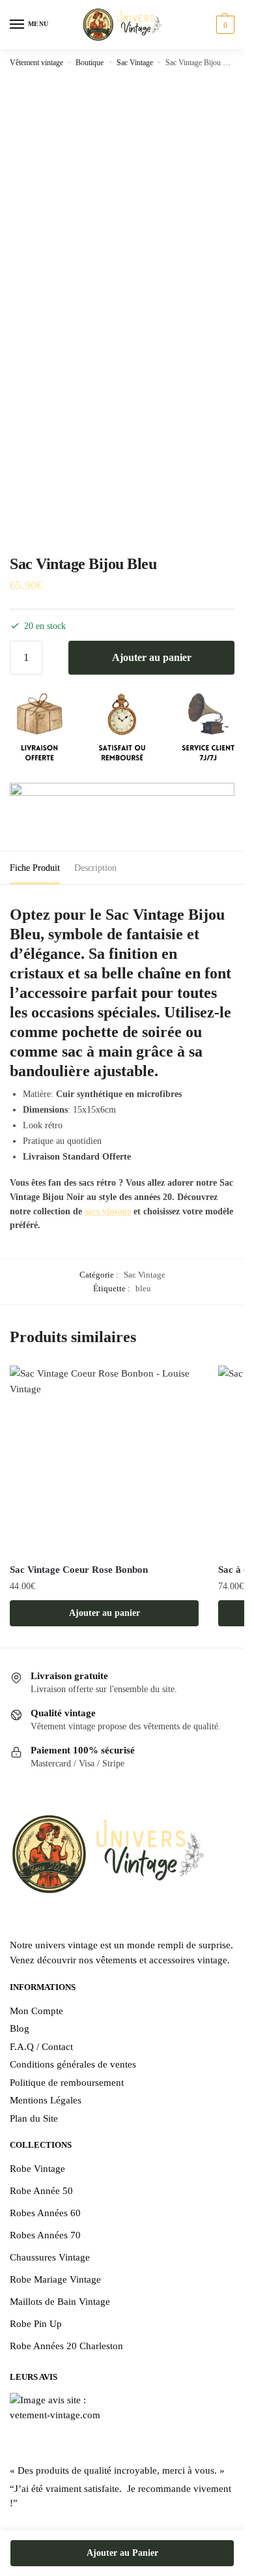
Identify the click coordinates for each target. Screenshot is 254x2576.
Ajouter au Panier (122, 2553)
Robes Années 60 (45, 2213)
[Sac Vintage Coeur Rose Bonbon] (104, 1460)
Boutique (90, 63)
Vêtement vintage (36, 63)
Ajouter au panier (152, 657)
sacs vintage (108, 1211)
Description (95, 868)
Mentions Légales (46, 2100)
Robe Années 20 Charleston (66, 2346)
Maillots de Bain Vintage (60, 2302)
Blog (20, 2028)
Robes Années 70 (45, 2235)
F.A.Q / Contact (41, 2047)
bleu (143, 1288)
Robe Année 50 (41, 2191)
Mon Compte (36, 2011)
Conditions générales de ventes (73, 2064)
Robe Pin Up (36, 2324)
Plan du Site (34, 2118)
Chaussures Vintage (50, 2257)
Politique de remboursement (67, 2083)
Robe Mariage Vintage (55, 2279)
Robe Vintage (37, 2169)
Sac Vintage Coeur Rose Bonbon (79, 1570)
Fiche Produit (35, 868)
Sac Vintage (135, 63)
